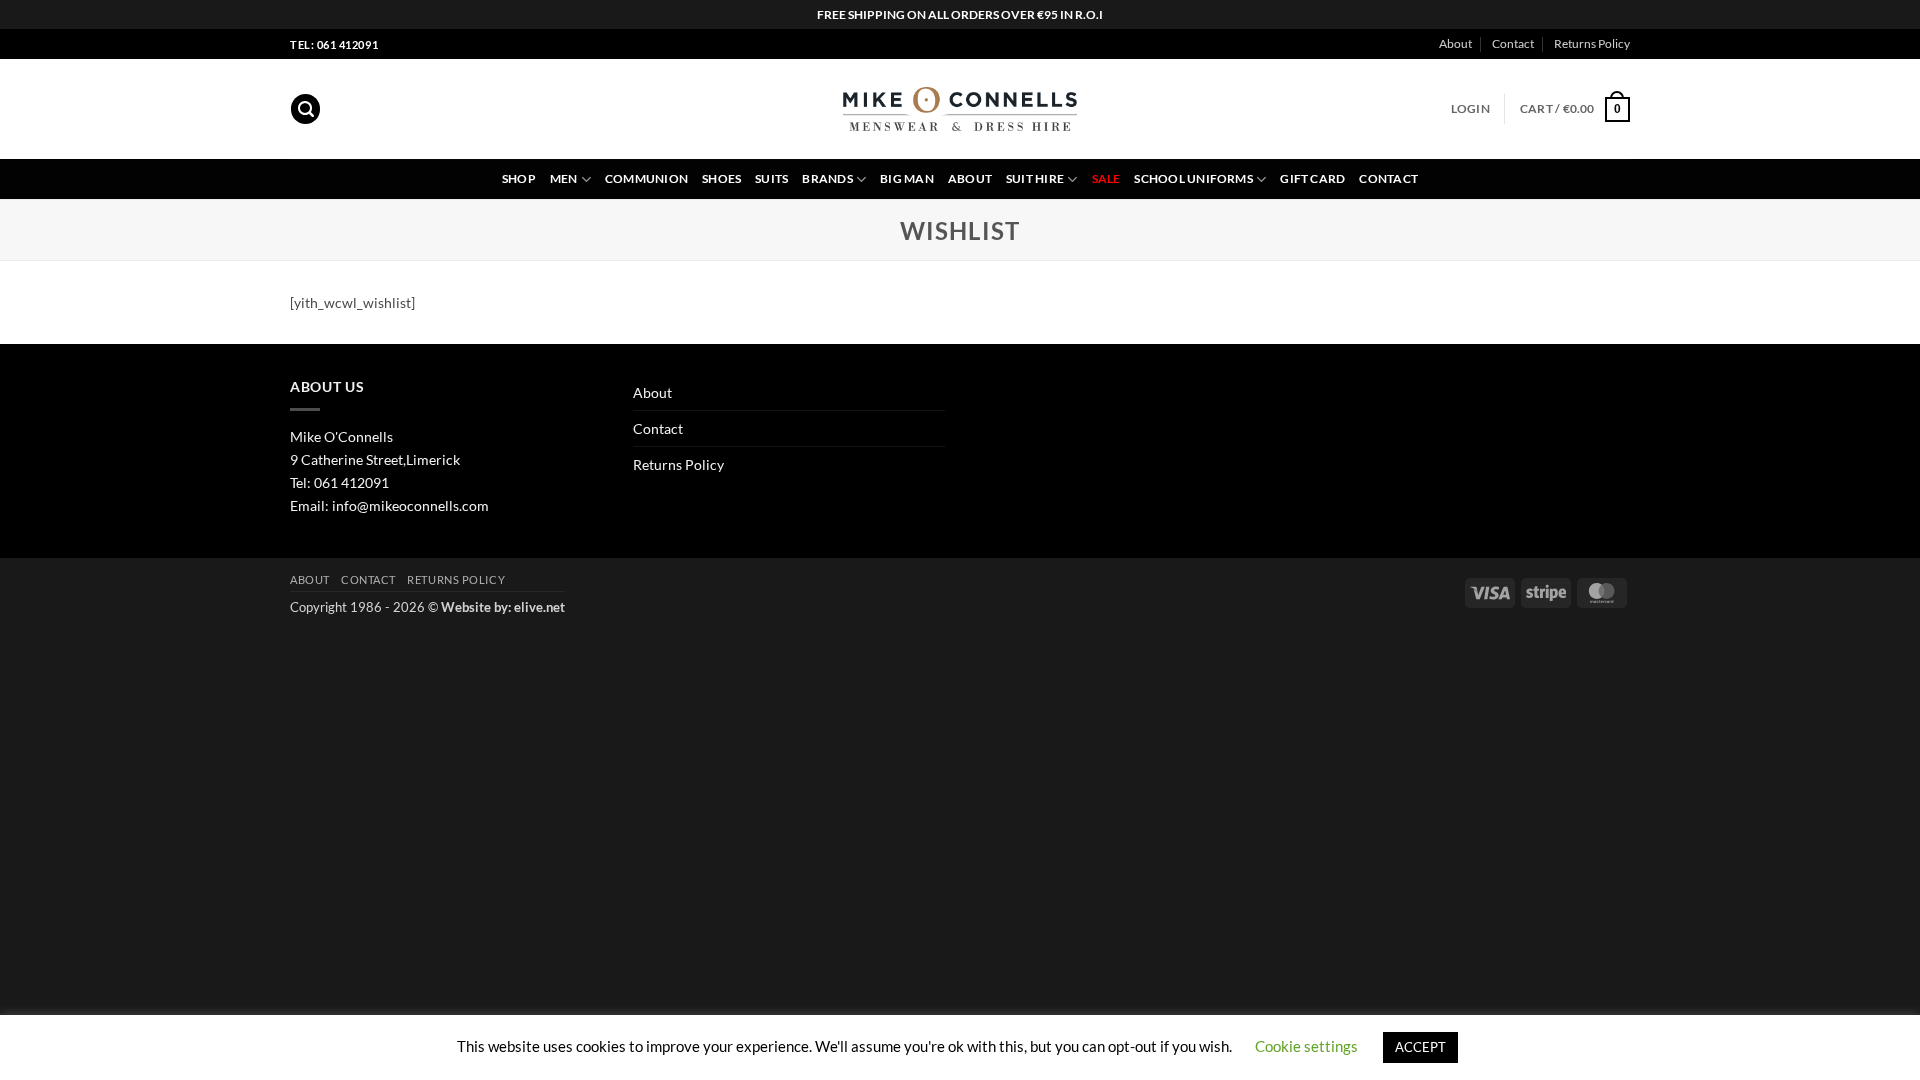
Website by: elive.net (503, 607)
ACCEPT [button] (1420, 1047)
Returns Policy (1592, 43)
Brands (827, 178)
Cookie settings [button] (1306, 1046)
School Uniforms (1193, 178)
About (1455, 43)
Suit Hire (1035, 178)
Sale (1106, 178)
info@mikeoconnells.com (410, 505)
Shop (519, 178)
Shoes (721, 178)
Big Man (907, 178)
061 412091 (351, 482)
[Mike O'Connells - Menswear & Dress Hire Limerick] (960, 109)
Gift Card (1312, 178)
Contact (1513, 43)
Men (564, 178)
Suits (771, 178)
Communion (646, 178)
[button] (305, 109)
